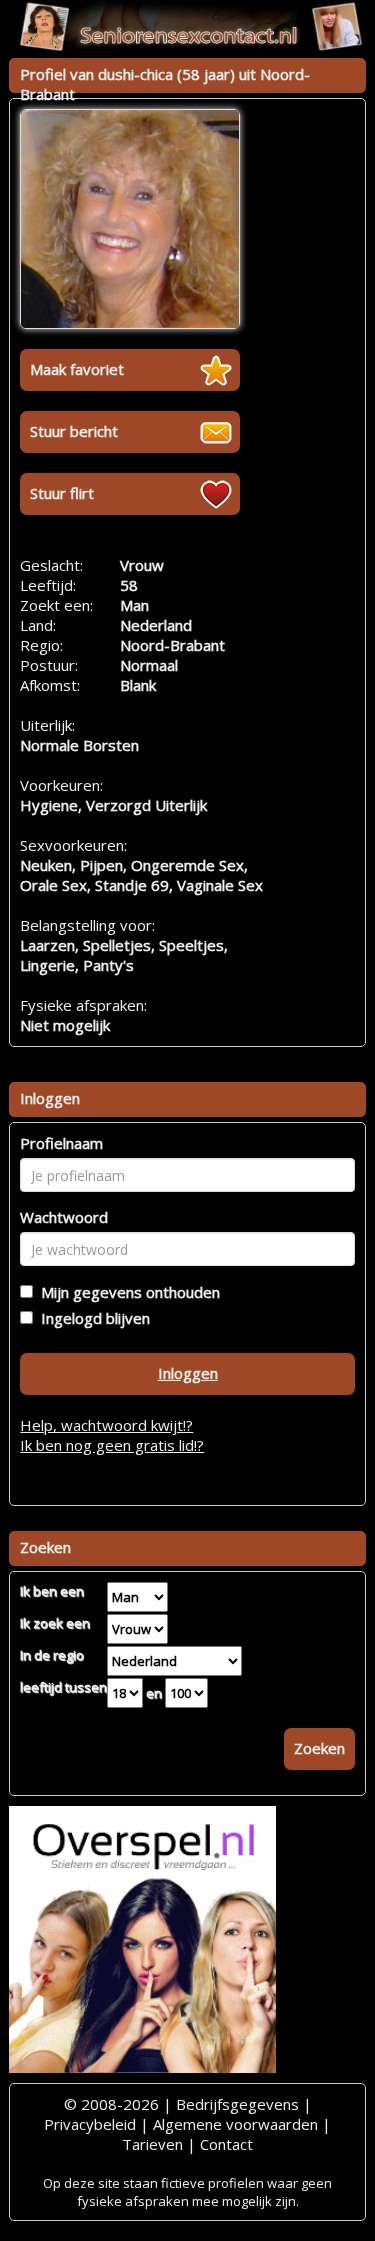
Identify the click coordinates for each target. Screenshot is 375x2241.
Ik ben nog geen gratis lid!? (112, 1445)
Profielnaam (61, 1143)
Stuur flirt (62, 493)
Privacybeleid (90, 2124)
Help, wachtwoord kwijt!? (106, 1425)
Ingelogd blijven (91, 1318)
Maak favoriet (77, 369)
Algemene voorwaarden (235, 2124)
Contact (226, 2144)
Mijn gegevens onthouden (126, 1292)
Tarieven (152, 2144)
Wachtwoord (64, 1217)
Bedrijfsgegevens (237, 2104)
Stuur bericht (74, 431)
